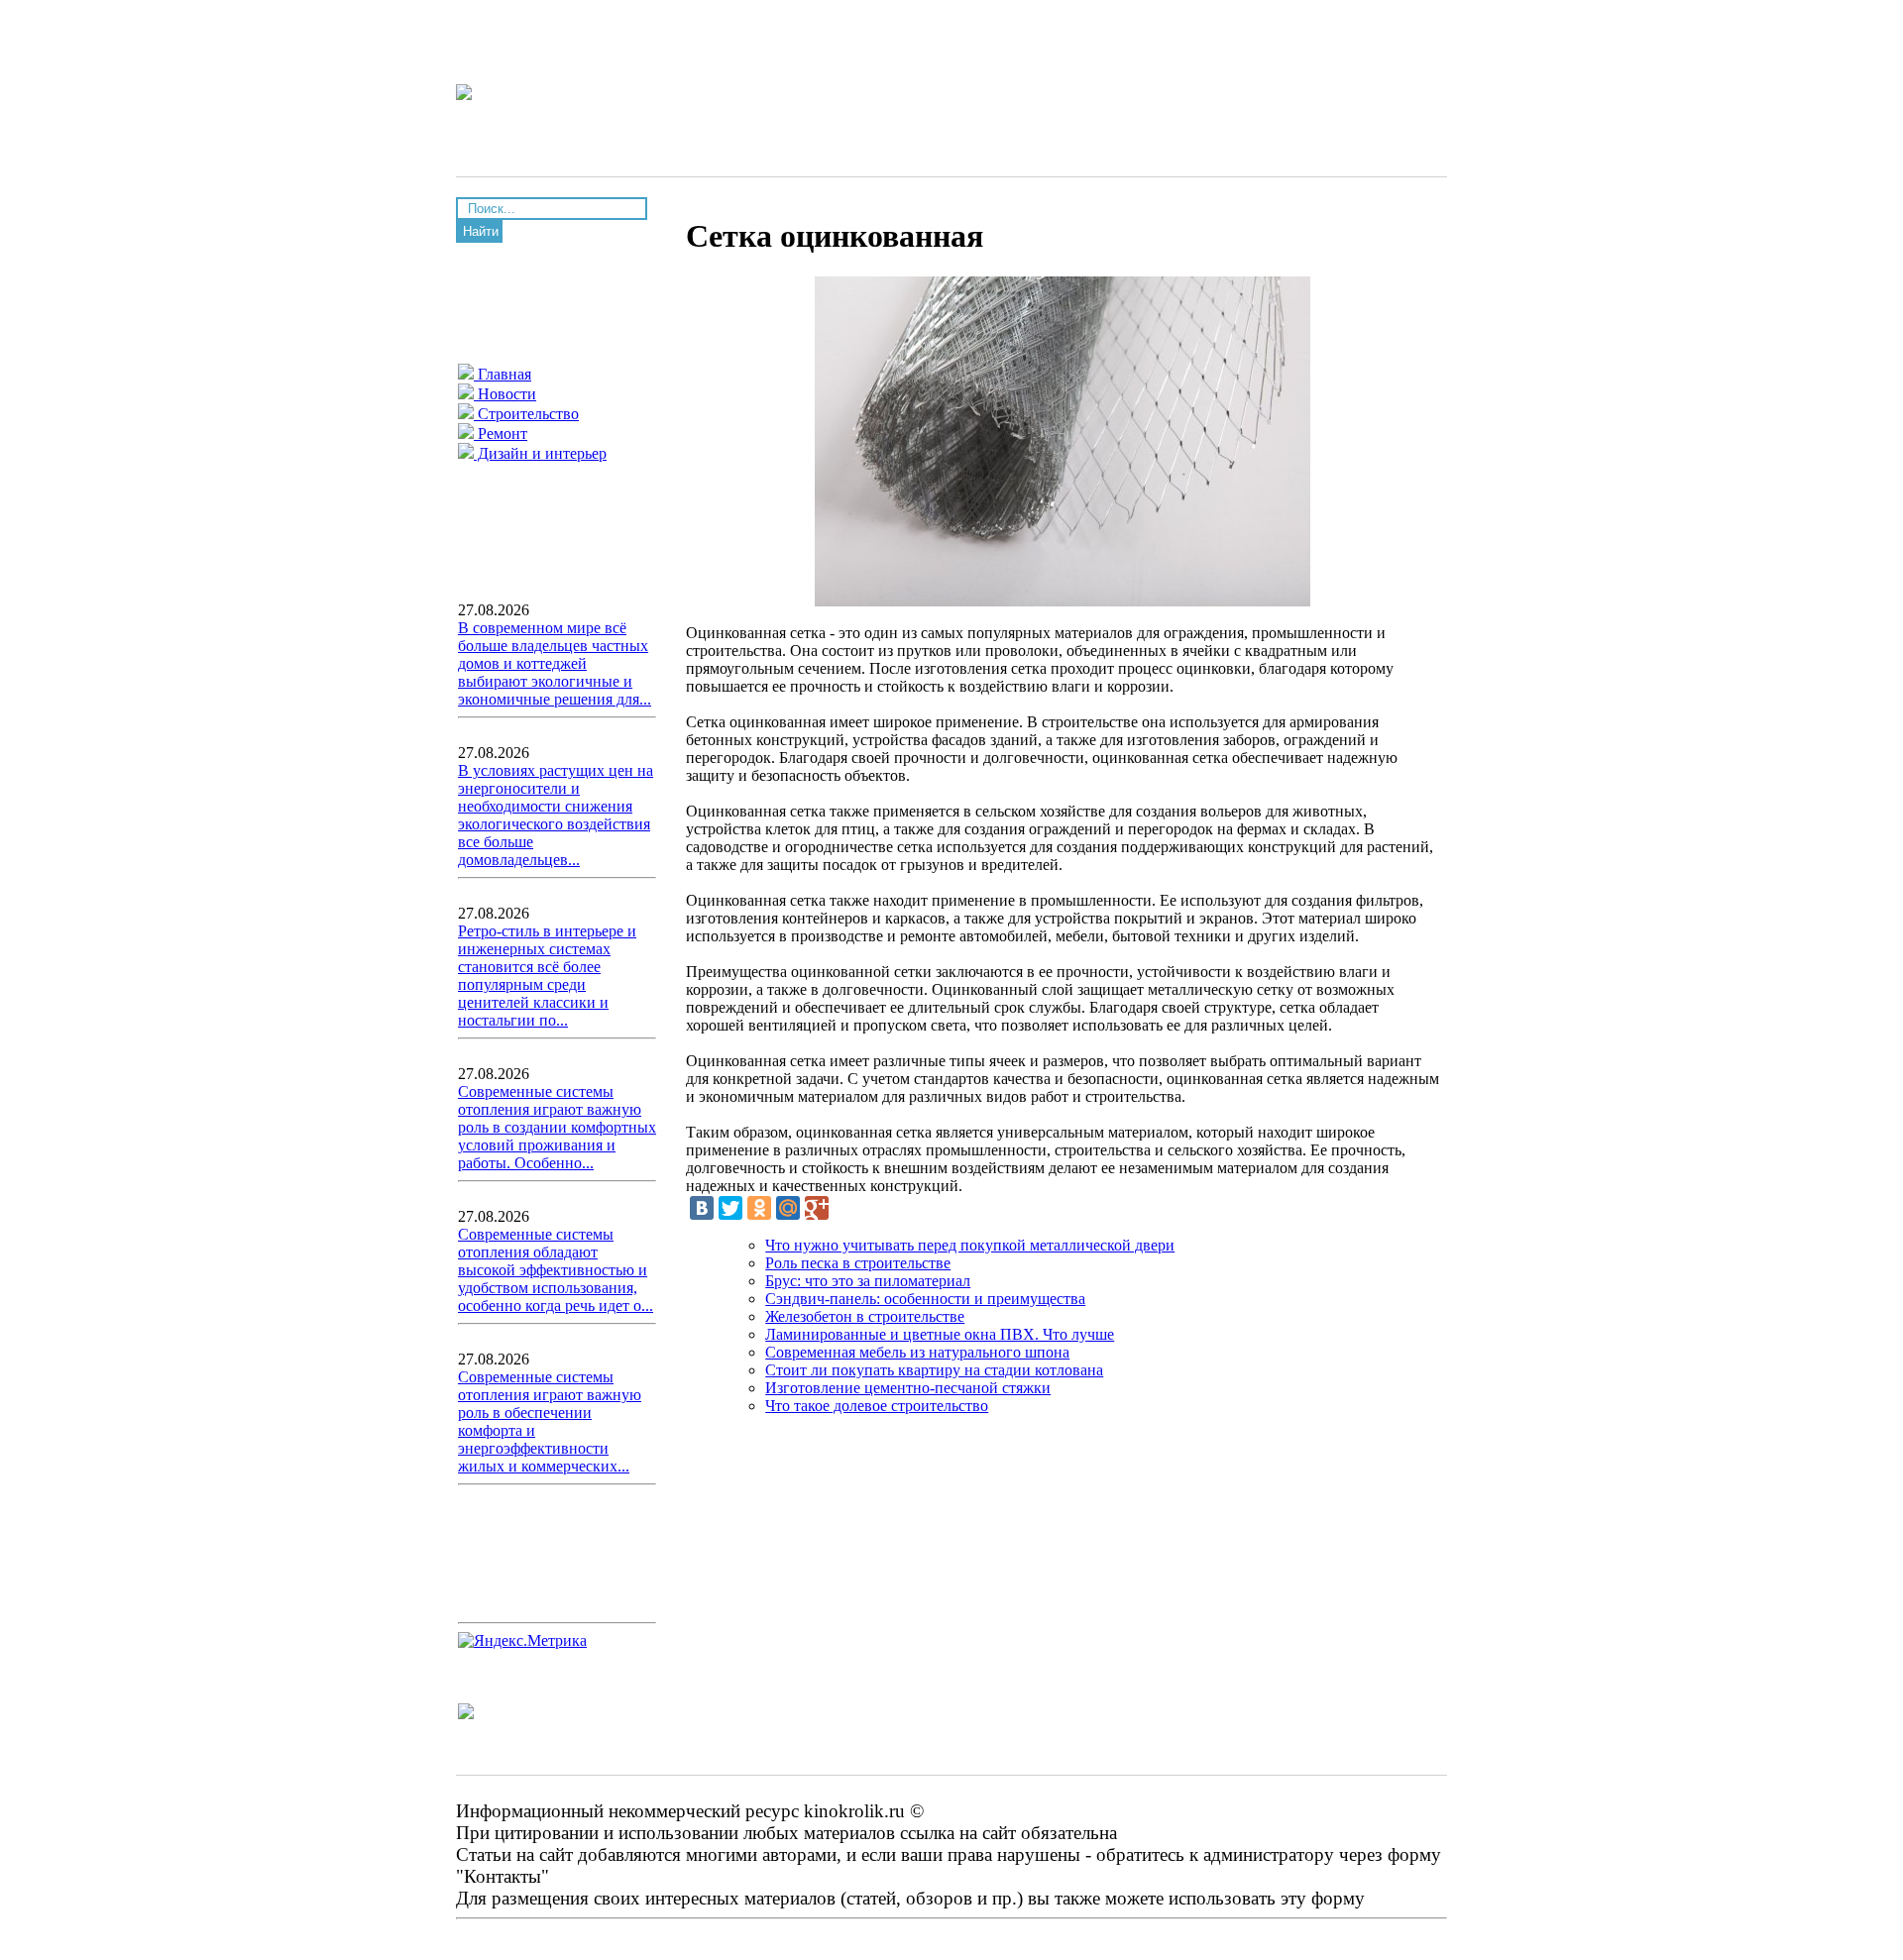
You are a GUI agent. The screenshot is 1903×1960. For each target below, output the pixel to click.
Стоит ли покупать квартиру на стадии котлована (934, 1370)
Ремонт (501, 434)
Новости (505, 394)
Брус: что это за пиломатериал (868, 1281)
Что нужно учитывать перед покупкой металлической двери (970, 1245)
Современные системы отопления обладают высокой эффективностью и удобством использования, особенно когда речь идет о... (556, 1270)
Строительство (526, 414)
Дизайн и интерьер (540, 453)
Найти (481, 231)
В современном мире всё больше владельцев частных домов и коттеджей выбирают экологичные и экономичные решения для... (555, 663)
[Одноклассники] (759, 1208)
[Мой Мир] (788, 1208)
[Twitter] (730, 1208)
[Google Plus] (817, 1208)
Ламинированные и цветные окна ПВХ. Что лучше (940, 1334)
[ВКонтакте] (702, 1208)
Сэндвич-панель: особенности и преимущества (925, 1299)
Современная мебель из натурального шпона (917, 1352)
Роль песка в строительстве (858, 1263)
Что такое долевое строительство (877, 1406)
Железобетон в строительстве (865, 1316)
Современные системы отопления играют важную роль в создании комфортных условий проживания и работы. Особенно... (557, 1127)
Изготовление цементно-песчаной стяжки (908, 1388)
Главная (503, 374)
